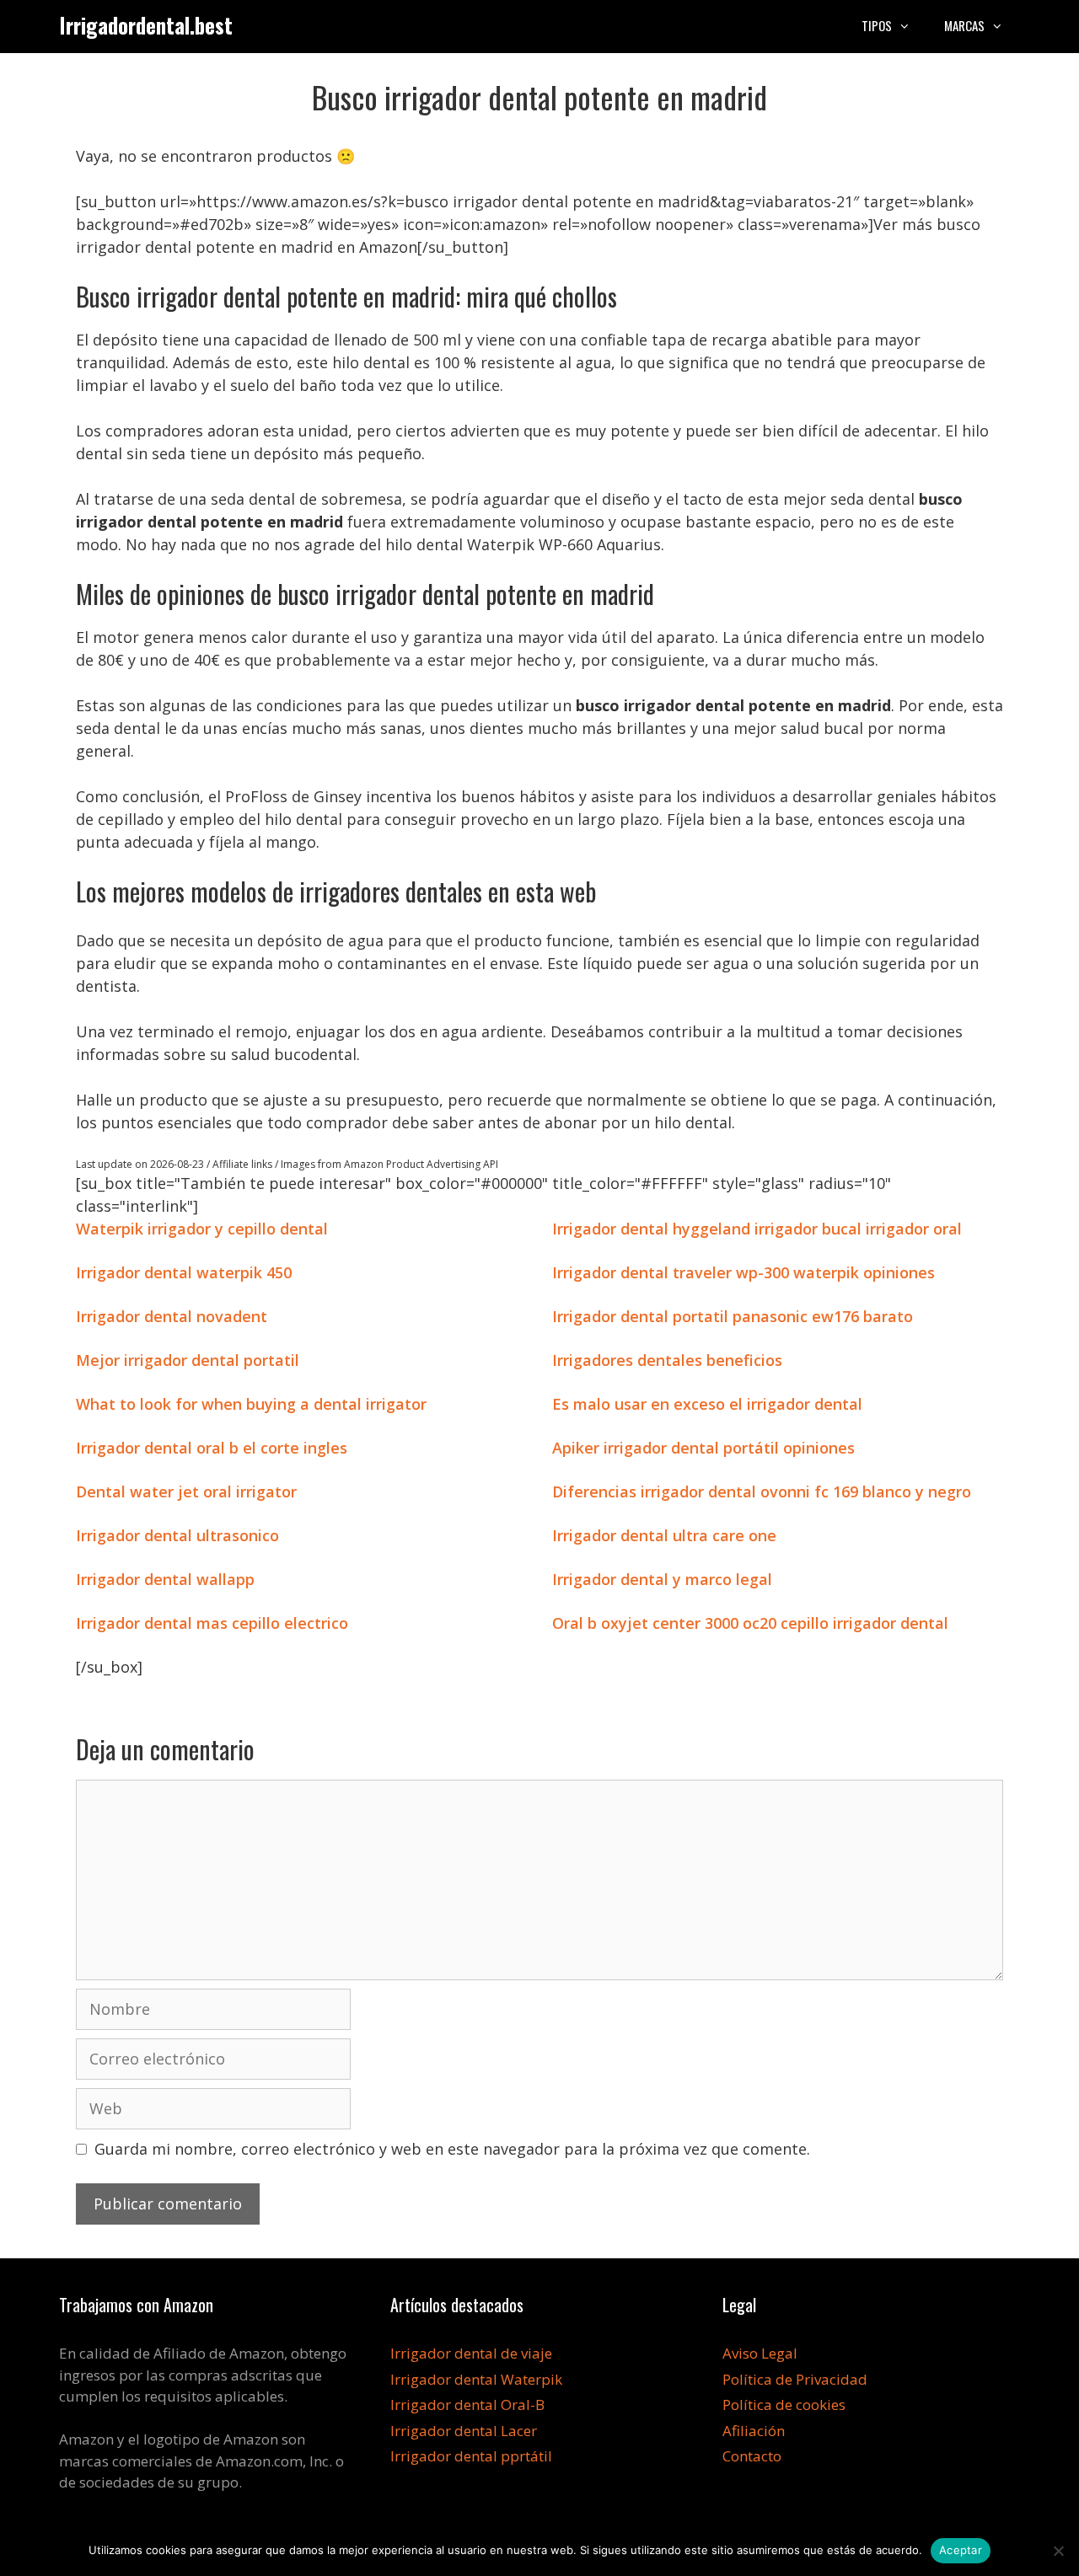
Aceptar (961, 2550)
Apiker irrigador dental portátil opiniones (703, 1448)
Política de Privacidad (795, 2379)
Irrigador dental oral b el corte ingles (212, 1448)
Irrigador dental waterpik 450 (184, 1272)
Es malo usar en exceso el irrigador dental (707, 1404)
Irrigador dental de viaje (471, 2353)
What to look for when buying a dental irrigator (251, 1404)
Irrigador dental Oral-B (467, 2405)
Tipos (877, 25)
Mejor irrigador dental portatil (188, 1360)
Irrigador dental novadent (172, 1316)
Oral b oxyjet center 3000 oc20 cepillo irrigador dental (750, 1623)
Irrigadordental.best (146, 25)
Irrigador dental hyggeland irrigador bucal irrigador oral (757, 1229)
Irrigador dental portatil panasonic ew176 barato (733, 1316)
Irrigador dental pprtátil (471, 2456)
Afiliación (754, 2431)
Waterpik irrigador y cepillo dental (202, 1229)
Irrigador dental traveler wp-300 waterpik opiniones (743, 1272)
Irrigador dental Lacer (464, 2431)
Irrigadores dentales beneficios (667, 1360)
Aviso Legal (760, 2353)
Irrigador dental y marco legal (662, 1579)
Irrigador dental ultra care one (664, 1535)
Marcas (964, 25)
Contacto (752, 2456)
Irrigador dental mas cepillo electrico (212, 1623)
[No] (1058, 2551)
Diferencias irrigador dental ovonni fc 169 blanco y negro (762, 1492)
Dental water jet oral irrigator (186, 1492)
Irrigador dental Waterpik (476, 2379)
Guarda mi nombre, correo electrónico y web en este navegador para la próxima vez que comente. (452, 2149)
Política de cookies (784, 2405)
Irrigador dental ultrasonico (177, 1535)
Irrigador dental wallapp (165, 1579)
